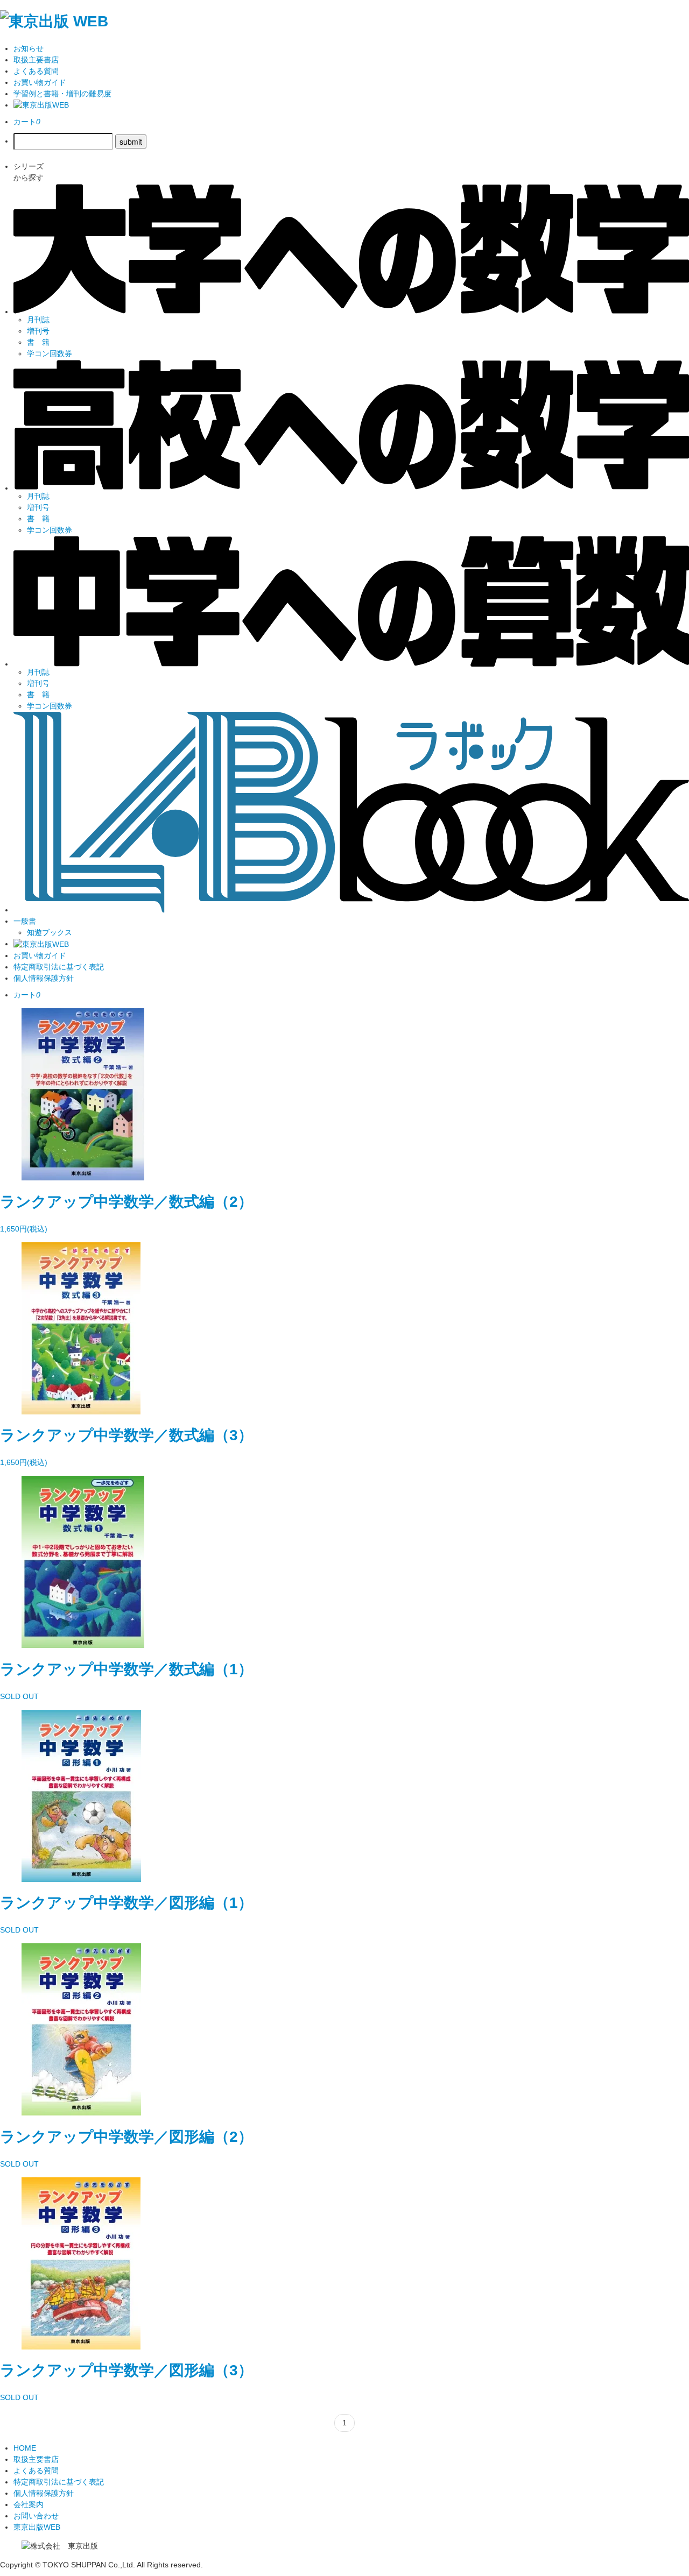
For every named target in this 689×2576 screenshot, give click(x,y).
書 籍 (38, 342)
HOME (25, 2448)
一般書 (25, 921)
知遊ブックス (50, 932)
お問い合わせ (36, 2516)
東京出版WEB (37, 2527)
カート (27, 122)
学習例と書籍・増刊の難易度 (62, 94)
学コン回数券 (50, 353)
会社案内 (29, 2504)
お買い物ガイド (40, 82)
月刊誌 (38, 320)
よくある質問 (36, 71)
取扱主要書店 (36, 60)
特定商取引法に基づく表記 (59, 967)
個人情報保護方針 (44, 978)
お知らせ (29, 48)
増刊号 (38, 331)
